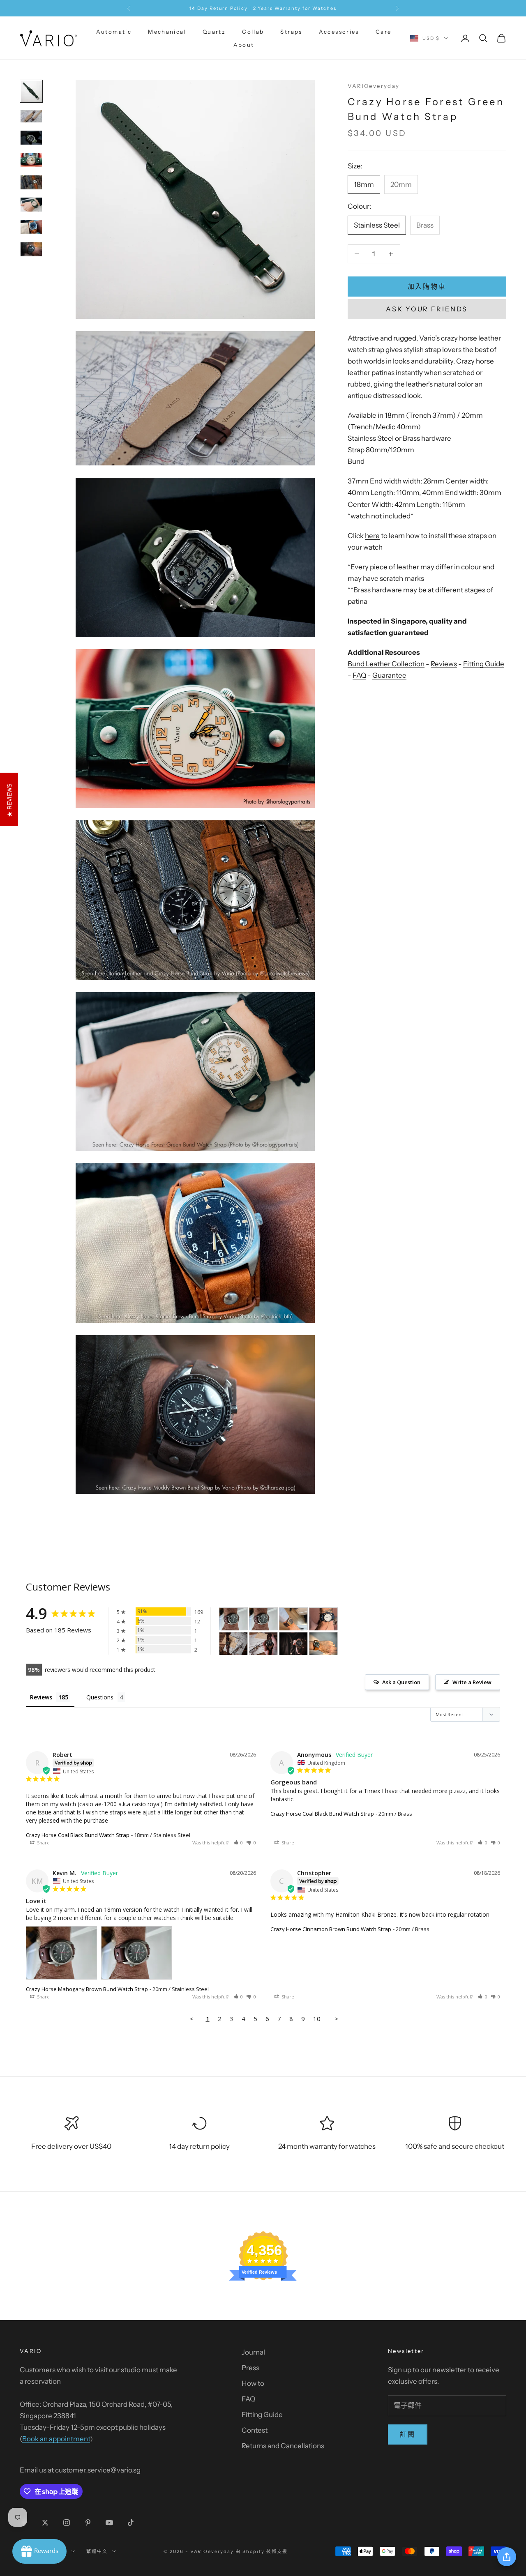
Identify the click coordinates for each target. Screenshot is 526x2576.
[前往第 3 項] (31, 138)
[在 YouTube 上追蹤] (109, 2523)
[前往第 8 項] (31, 249)
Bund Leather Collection (386, 664)
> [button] (336, 2019)
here (372, 536)
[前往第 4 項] (31, 160)
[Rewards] (39, 2551)
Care (384, 32)
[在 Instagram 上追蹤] (67, 2523)
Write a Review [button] (472, 1682)
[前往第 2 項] (31, 116)
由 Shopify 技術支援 (262, 2551)
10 (317, 2019)
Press (250, 2368)
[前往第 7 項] (31, 227)
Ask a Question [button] (401, 1682)
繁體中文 (97, 2551)
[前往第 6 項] (31, 205)
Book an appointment (56, 2439)
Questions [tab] (100, 1697)
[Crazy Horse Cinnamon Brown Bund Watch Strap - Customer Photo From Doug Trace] (323, 1644)
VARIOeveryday (374, 86)
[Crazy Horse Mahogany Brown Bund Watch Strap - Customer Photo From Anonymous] (293, 1619)
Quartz (214, 32)
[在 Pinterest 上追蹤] (88, 2523)
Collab (253, 32)
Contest (255, 2430)
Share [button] (43, 1843)
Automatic (114, 32)
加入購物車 (427, 286)
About (244, 45)
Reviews (444, 664)
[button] (238, 1843)
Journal (253, 2352)
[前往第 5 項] (31, 182)
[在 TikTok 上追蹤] (131, 2523)
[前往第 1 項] (31, 91)
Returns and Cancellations (283, 2446)
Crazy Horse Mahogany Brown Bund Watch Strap (87, 1989)
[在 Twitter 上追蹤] (45, 2523)
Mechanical (167, 32)
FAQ (359, 675)
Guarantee (389, 675)
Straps (291, 32)
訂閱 (408, 2434)
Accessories (339, 32)
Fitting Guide (484, 664)
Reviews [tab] (41, 1697)
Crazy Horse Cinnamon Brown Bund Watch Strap (331, 1929)
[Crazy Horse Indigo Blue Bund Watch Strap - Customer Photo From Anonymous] (323, 1619)
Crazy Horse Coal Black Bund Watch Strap (78, 1835)
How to (253, 2383)
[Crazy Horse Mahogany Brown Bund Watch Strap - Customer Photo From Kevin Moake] (233, 1619)
